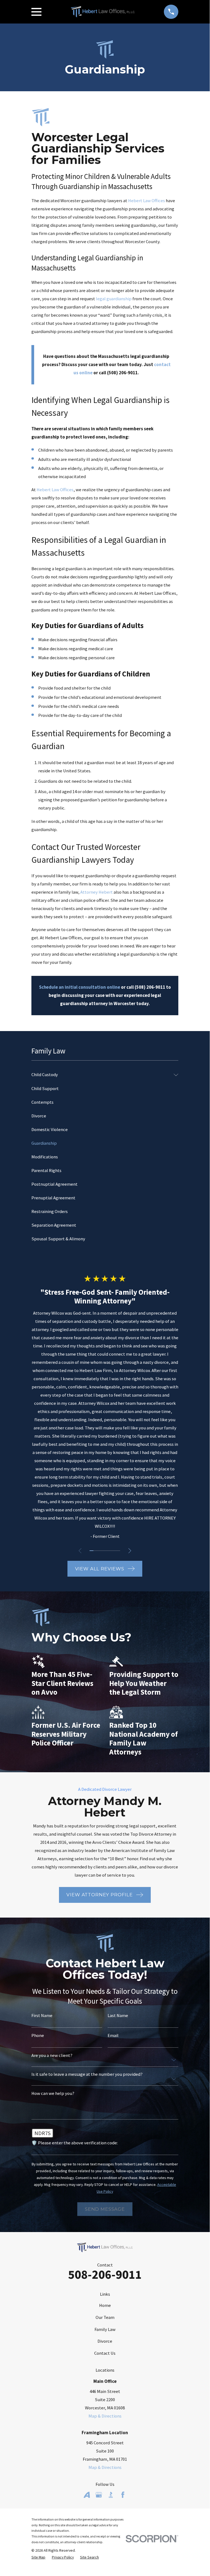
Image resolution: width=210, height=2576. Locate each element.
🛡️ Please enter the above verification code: (75, 2143)
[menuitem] (101, 1075)
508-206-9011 (105, 2274)
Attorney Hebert (97, 892)
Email (113, 2036)
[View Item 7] (114, 1551)
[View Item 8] (118, 1551)
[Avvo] (87, 2495)
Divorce (105, 2341)
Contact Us (105, 2353)
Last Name (118, 2016)
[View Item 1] (91, 1551)
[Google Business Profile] (99, 2495)
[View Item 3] (99, 1551)
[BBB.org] (111, 2495)
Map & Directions (105, 2416)
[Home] (103, 12)
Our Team (105, 2317)
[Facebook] (123, 2495)
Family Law (105, 2329)
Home (105, 2305)
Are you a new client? (52, 2056)
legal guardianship (114, 299)
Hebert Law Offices (147, 201)
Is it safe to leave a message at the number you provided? (87, 2075)
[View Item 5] (107, 1551)
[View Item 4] (103, 1551)
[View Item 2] (95, 1551)
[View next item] (130, 1551)
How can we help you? (53, 2094)
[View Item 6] (111, 1551)
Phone (38, 2036)
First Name (42, 2016)
